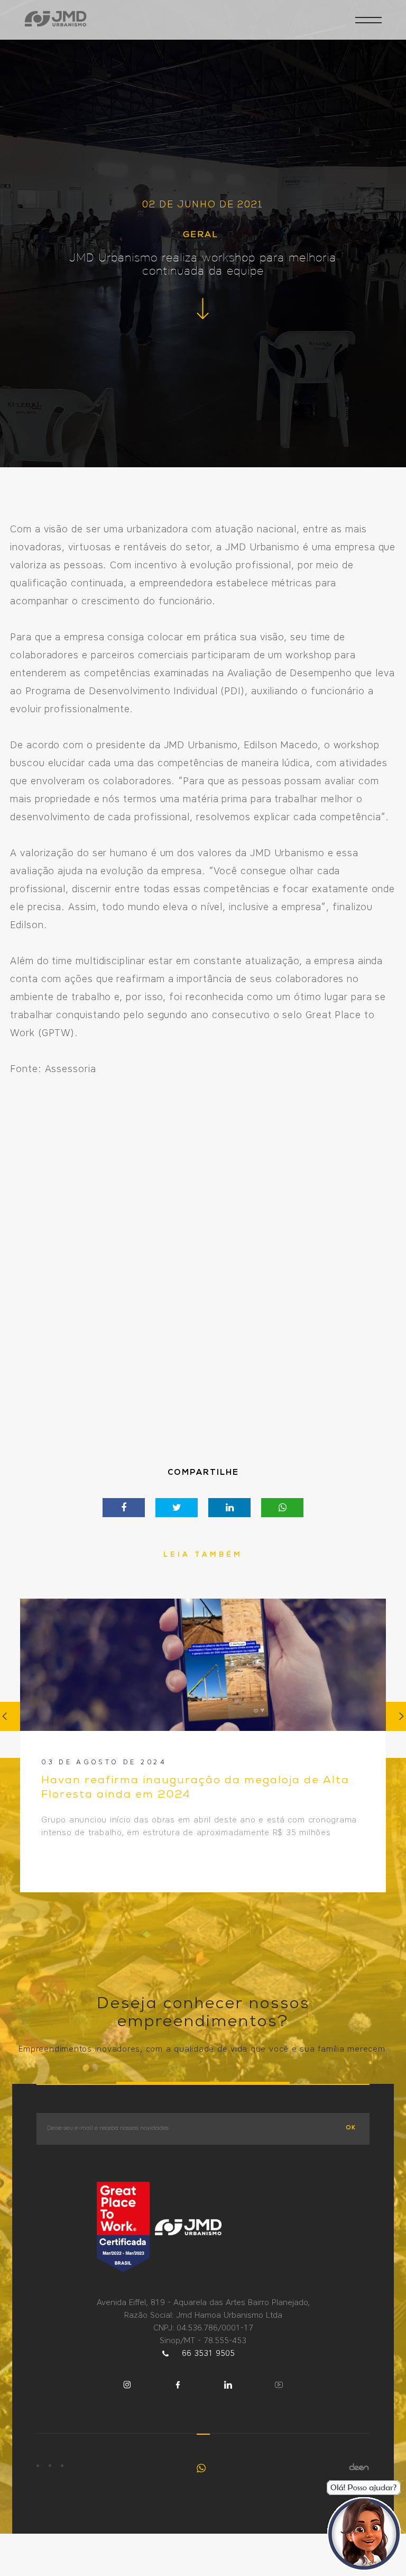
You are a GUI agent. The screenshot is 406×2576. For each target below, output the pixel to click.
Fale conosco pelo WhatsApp (203, 2468)
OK (351, 2128)
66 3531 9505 (208, 2353)
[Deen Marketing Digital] (359, 2467)
